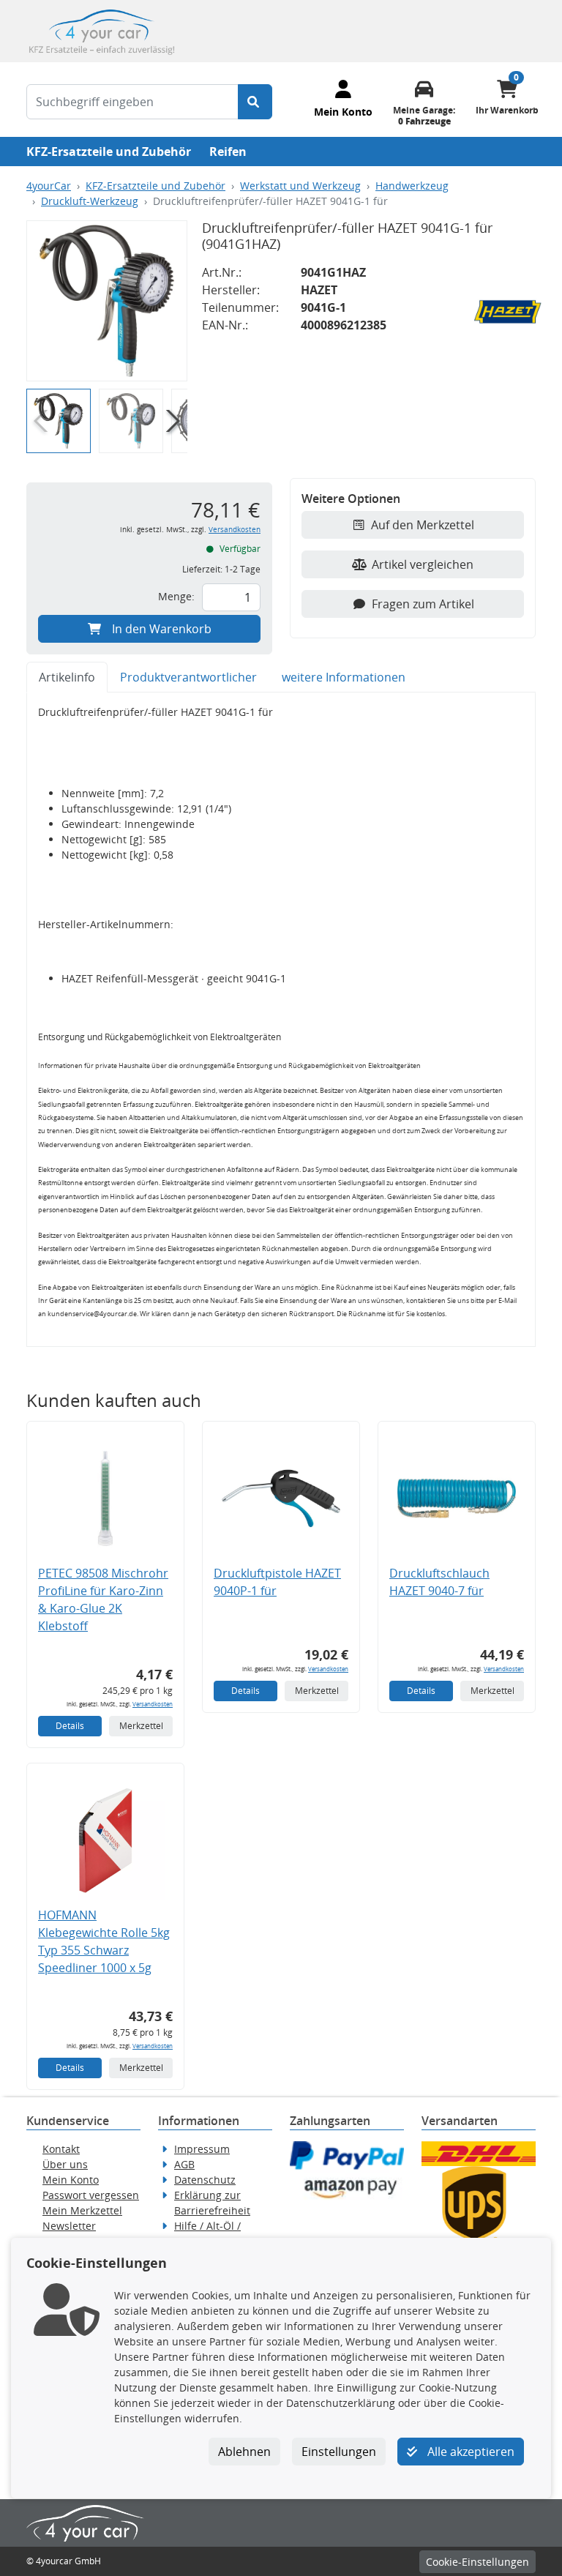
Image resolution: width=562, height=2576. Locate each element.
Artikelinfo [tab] (67, 677)
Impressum (202, 2149)
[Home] (102, 30)
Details (70, 1726)
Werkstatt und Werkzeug (300, 186)
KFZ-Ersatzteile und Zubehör (109, 152)
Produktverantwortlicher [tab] (188, 677)
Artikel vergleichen (423, 564)
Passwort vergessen (91, 2195)
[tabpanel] (281, 1019)
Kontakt (61, 2149)
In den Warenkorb (162, 629)
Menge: (176, 596)
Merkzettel (141, 1726)
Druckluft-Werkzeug (90, 201)
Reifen (228, 152)
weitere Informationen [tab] (344, 677)
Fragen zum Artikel (423, 604)
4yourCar (49, 186)
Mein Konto (71, 2180)
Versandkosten (235, 530)
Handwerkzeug (412, 186)
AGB (184, 2164)
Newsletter (69, 2226)
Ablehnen (244, 2452)
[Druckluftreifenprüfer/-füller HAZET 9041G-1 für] (107, 301)
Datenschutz (205, 2180)
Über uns (65, 2164)
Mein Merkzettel (82, 2210)
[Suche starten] (255, 102)
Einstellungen (339, 2452)
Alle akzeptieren (469, 2452)
